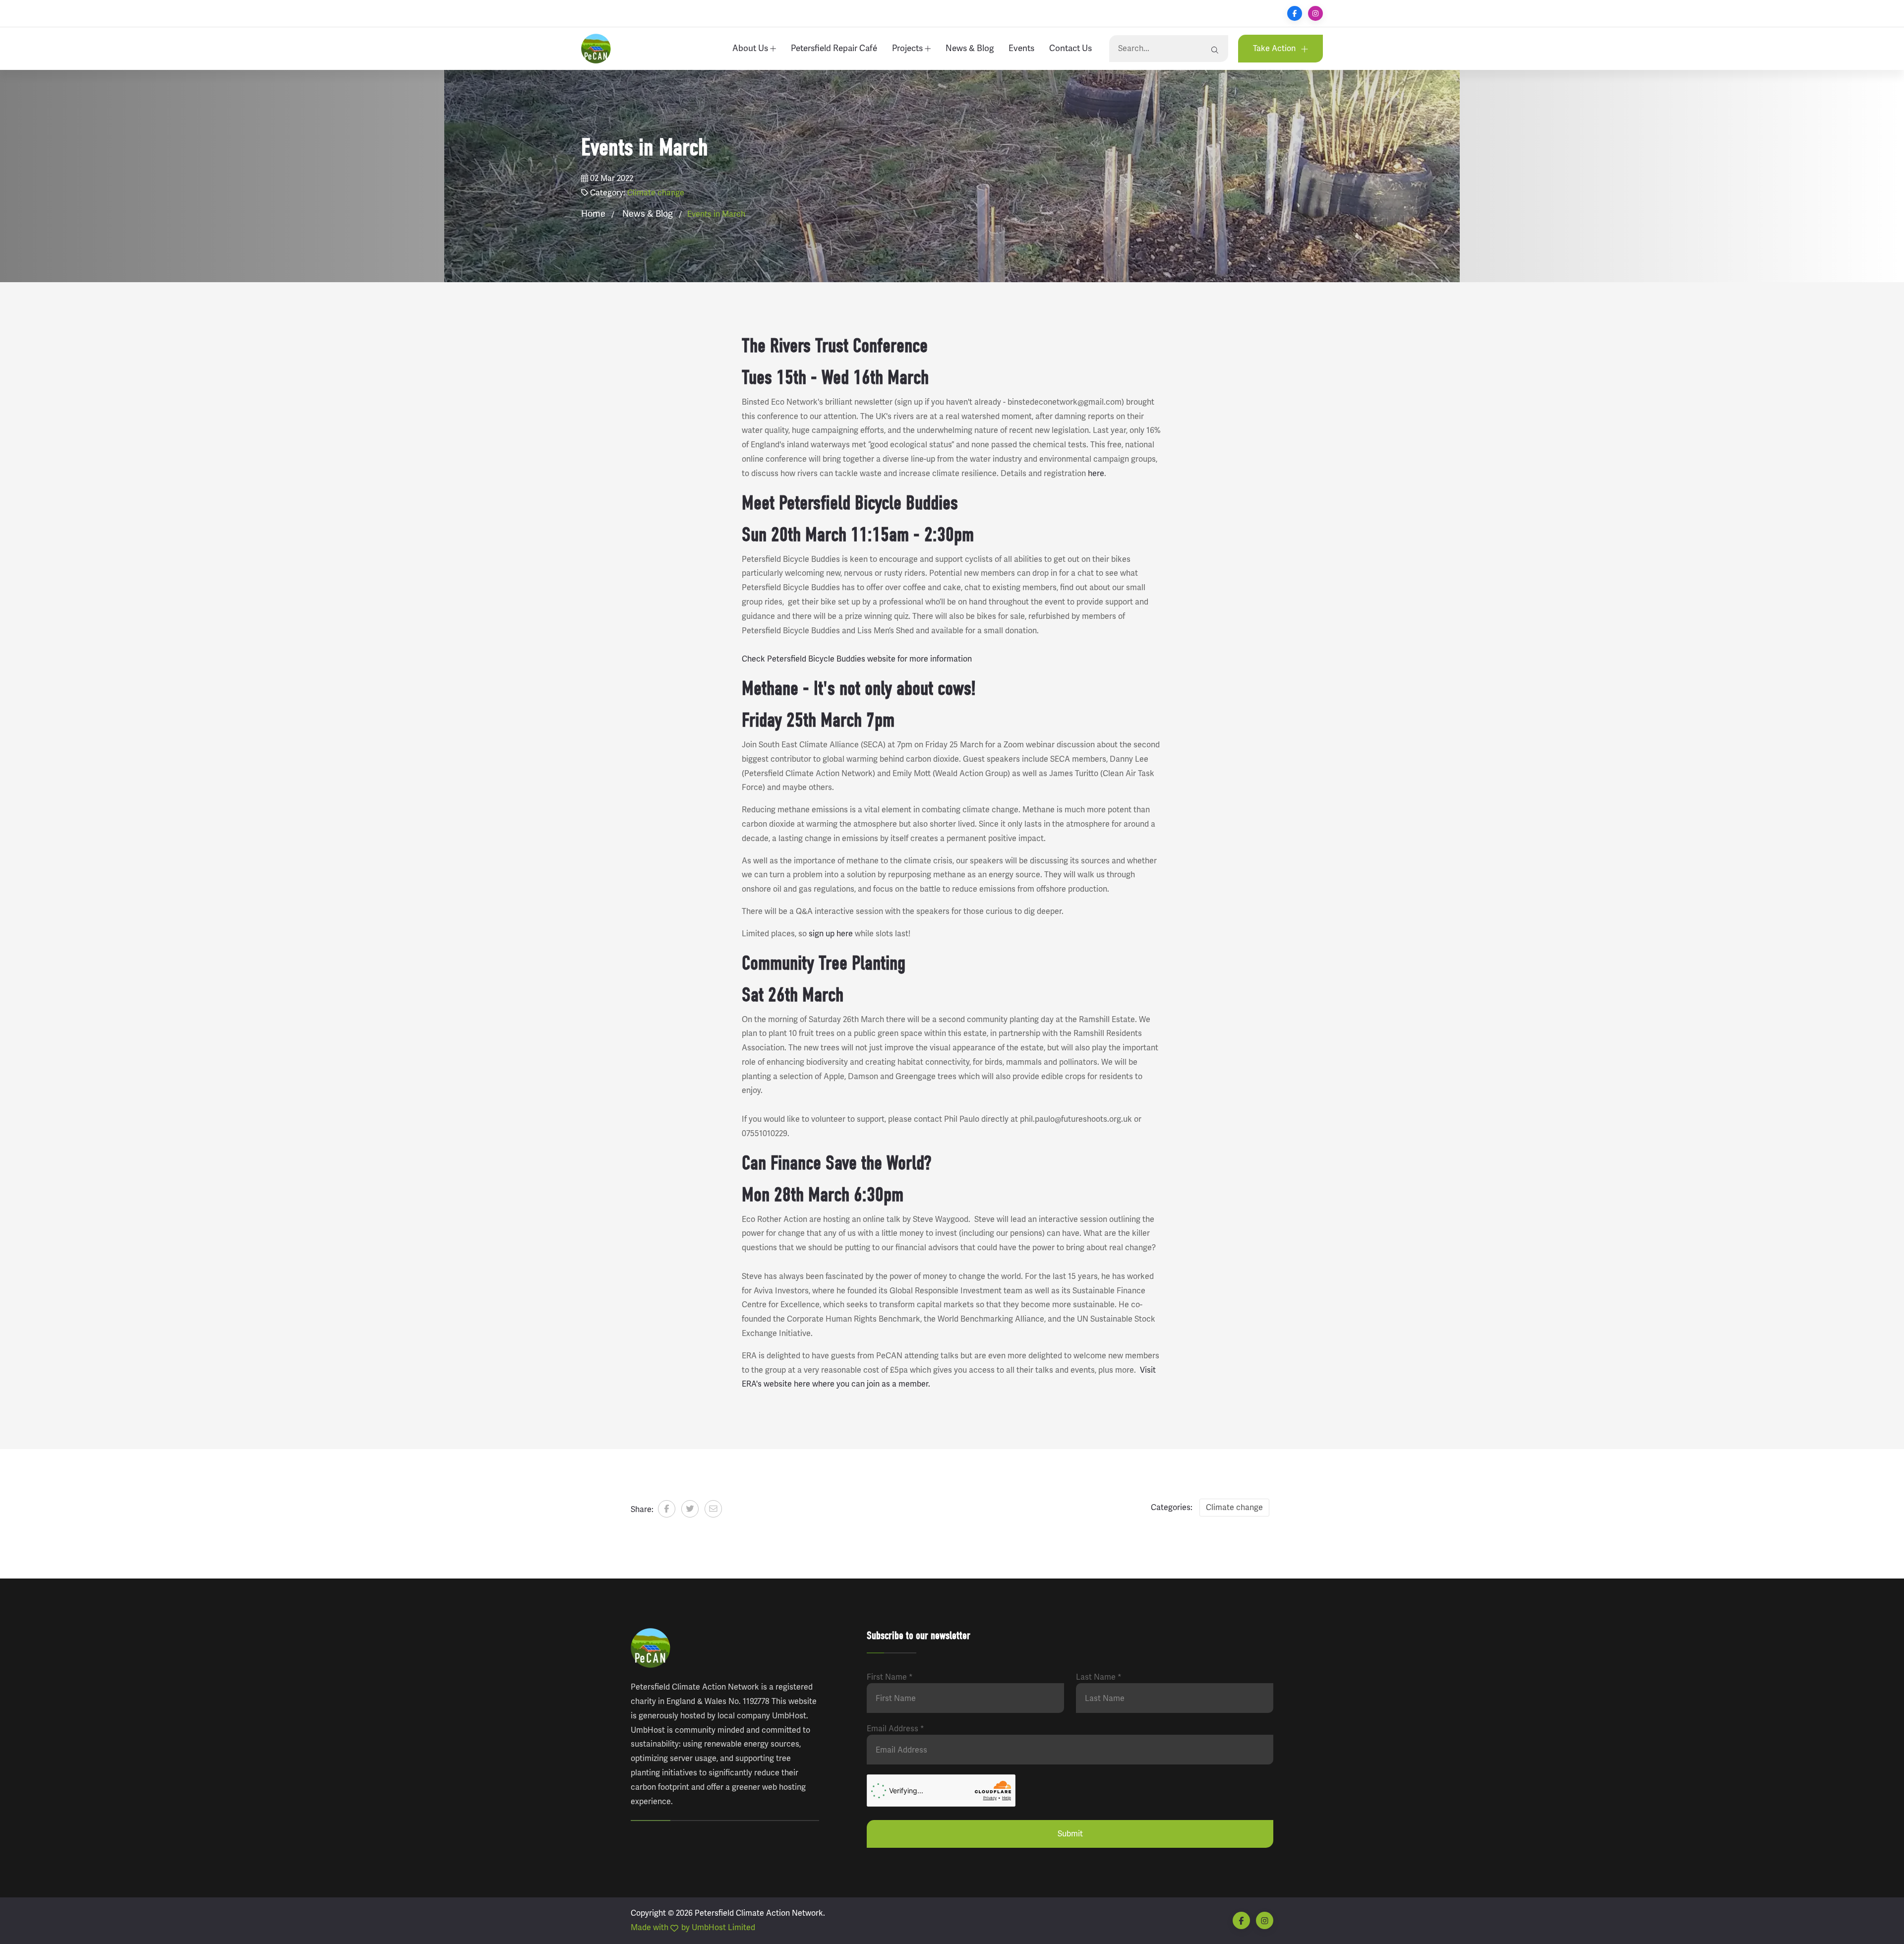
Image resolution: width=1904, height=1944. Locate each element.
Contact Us (1071, 48)
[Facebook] (1295, 13)
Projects (908, 48)
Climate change (656, 193)
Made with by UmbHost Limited (693, 1927)
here (1096, 473)
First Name (890, 1677)
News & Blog (970, 48)
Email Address (895, 1729)
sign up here (830, 934)
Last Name (1099, 1677)
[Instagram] (1315, 13)
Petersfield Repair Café (834, 48)
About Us (751, 48)
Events (1021, 48)
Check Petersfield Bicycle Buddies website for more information (857, 659)
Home (593, 214)
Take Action (1275, 48)
